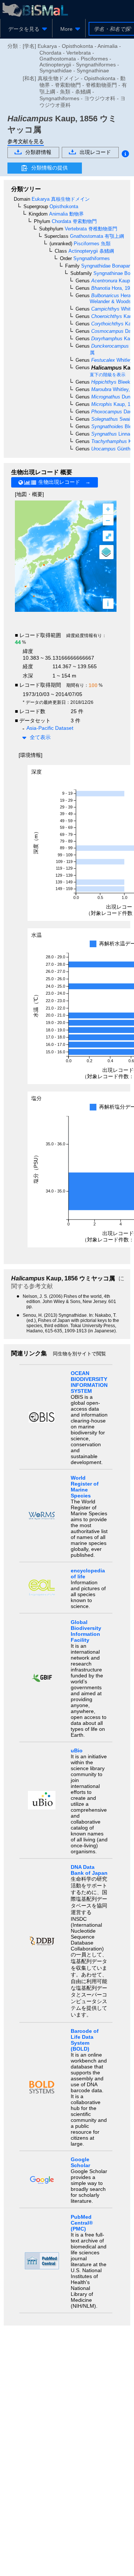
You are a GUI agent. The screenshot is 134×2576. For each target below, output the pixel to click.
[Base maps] (106, 552)
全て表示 (40, 737)
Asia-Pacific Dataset (50, 728)
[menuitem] (26, 29)
